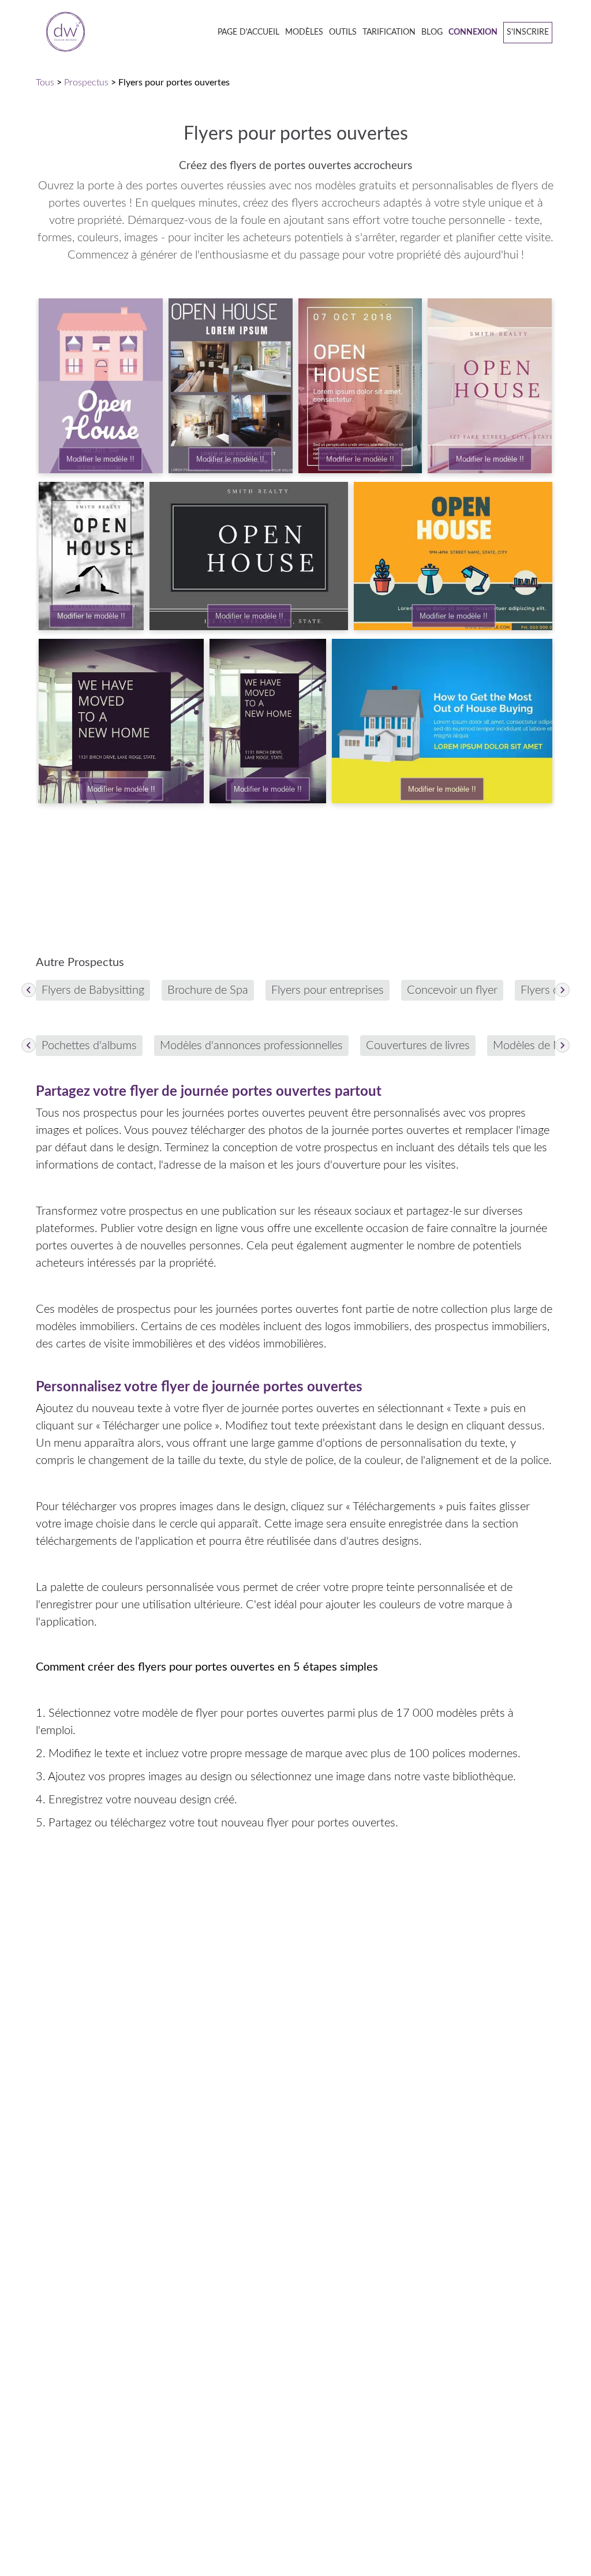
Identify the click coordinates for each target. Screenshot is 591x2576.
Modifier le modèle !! (100, 459)
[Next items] (562, 990)
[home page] (62, 33)
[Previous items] (29, 990)
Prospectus (86, 83)
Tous (45, 83)
